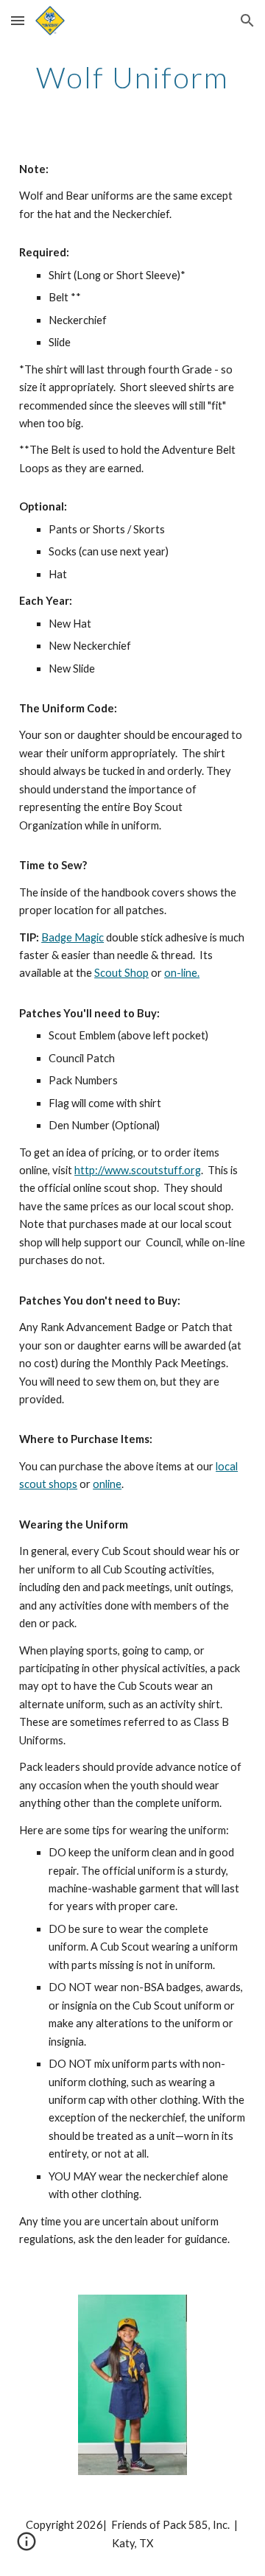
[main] (132, 77)
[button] (18, 20)
